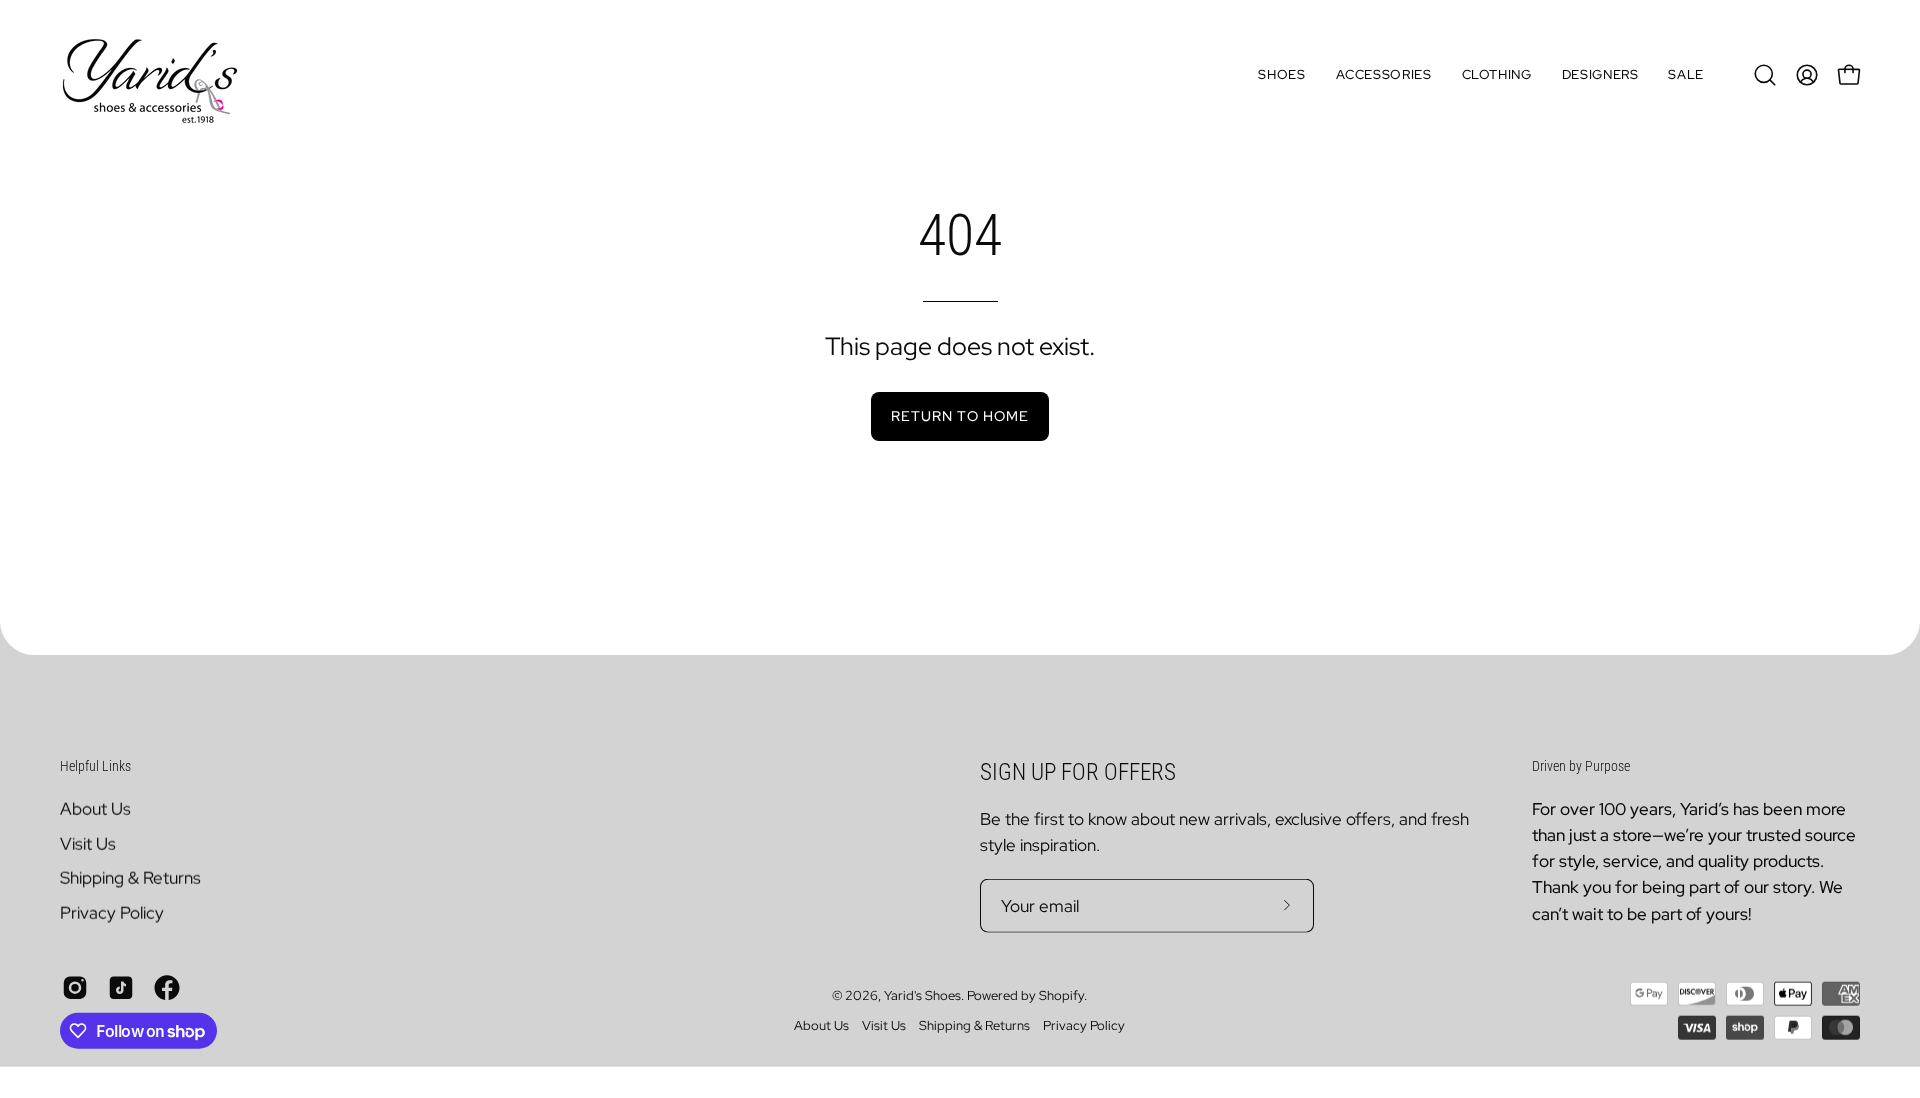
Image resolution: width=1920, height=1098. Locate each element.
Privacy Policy (112, 912)
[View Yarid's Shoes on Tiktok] (121, 987)
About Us (95, 808)
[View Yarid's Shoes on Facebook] (167, 987)
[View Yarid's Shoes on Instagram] (75, 987)
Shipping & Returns (130, 878)
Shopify (1061, 995)
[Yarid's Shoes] (150, 75)
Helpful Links (95, 766)
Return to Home (960, 415)
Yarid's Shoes (922, 995)
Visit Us (88, 843)
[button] (1281, 75)
